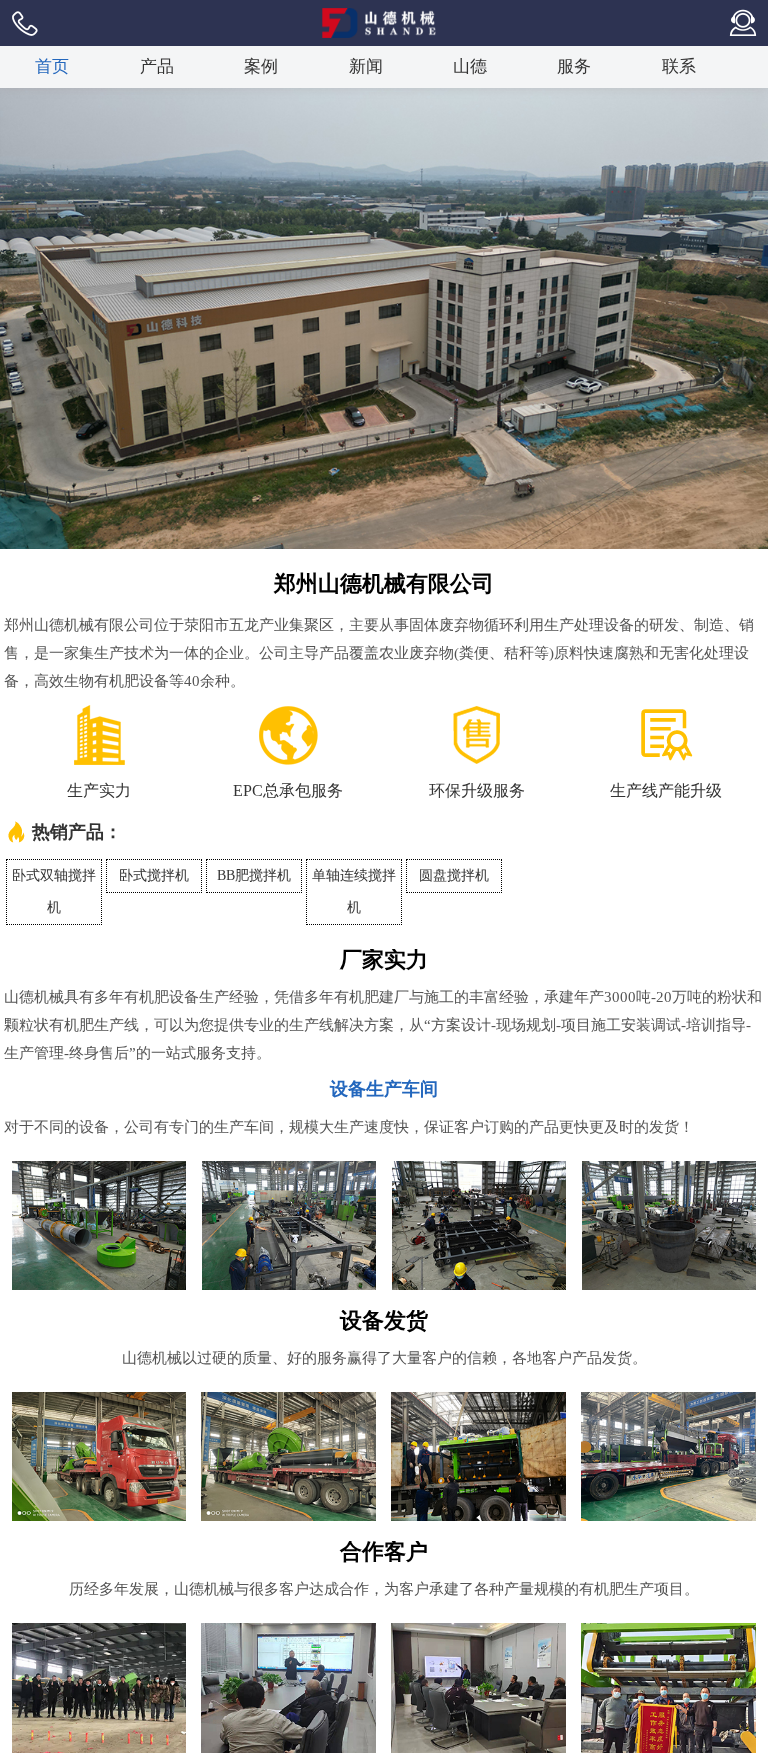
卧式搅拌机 (154, 875)
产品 (157, 66)
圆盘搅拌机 (454, 875)
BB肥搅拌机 (254, 875)
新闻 (366, 66)
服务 (574, 66)
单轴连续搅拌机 (354, 891)
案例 (261, 66)
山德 (470, 66)
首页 (52, 66)
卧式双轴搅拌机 (54, 891)
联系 (679, 66)
